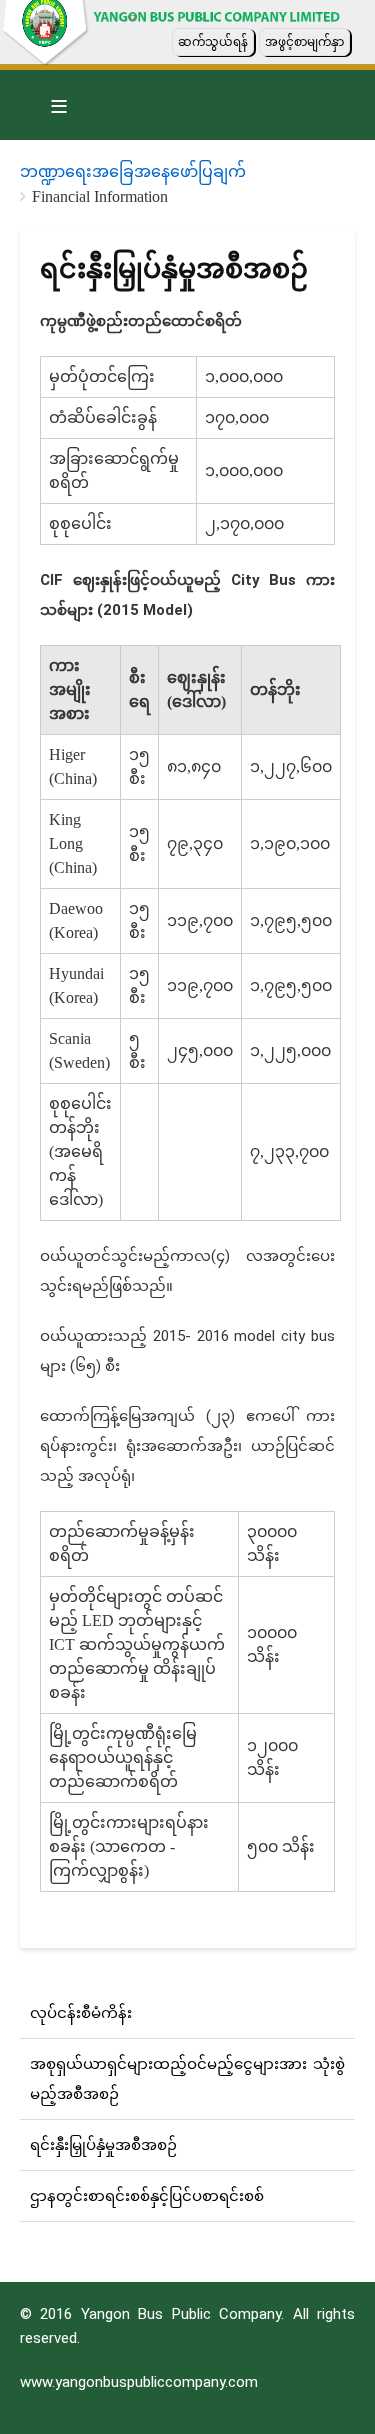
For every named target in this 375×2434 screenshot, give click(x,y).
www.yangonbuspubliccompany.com (139, 2382)
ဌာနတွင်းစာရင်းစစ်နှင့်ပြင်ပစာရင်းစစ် (147, 2196)
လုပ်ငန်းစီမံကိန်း (81, 2013)
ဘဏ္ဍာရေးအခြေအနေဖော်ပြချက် (133, 171)
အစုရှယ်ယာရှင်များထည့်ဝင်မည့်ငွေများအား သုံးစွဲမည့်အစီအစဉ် (187, 2079)
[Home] (73, 42)
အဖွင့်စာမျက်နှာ (304, 42)
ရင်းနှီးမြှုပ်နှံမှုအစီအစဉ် (103, 2145)
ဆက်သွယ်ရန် (213, 42)
